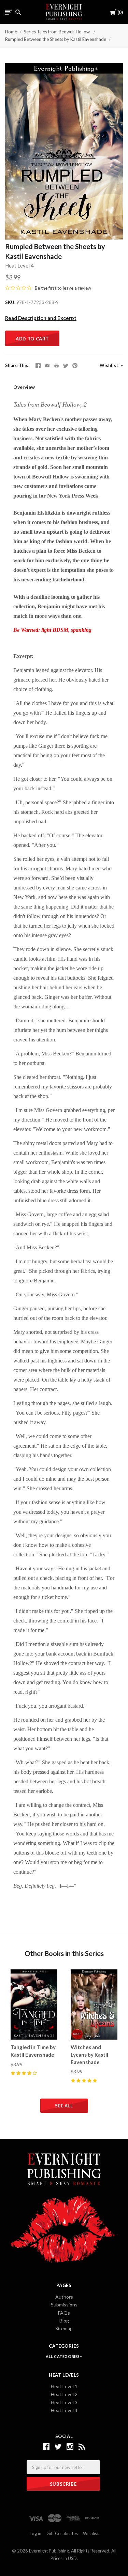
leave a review (77, 288)
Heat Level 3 (64, 2402)
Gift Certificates (62, 2533)
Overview (24, 387)
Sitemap (64, 2328)
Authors (64, 2297)
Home (11, 32)
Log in (35, 2533)
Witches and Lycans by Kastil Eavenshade (89, 2055)
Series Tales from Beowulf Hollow (57, 32)
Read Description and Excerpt (41, 318)
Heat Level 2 (64, 2394)
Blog (64, 2321)
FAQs (64, 2313)
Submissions (64, 2305)
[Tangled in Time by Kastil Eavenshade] (34, 2005)
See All (64, 2106)
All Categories (63, 2356)
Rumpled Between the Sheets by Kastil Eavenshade (56, 39)
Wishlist (109, 365)
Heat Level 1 (64, 2386)
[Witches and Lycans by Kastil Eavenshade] (94, 2005)
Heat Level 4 (19, 265)
